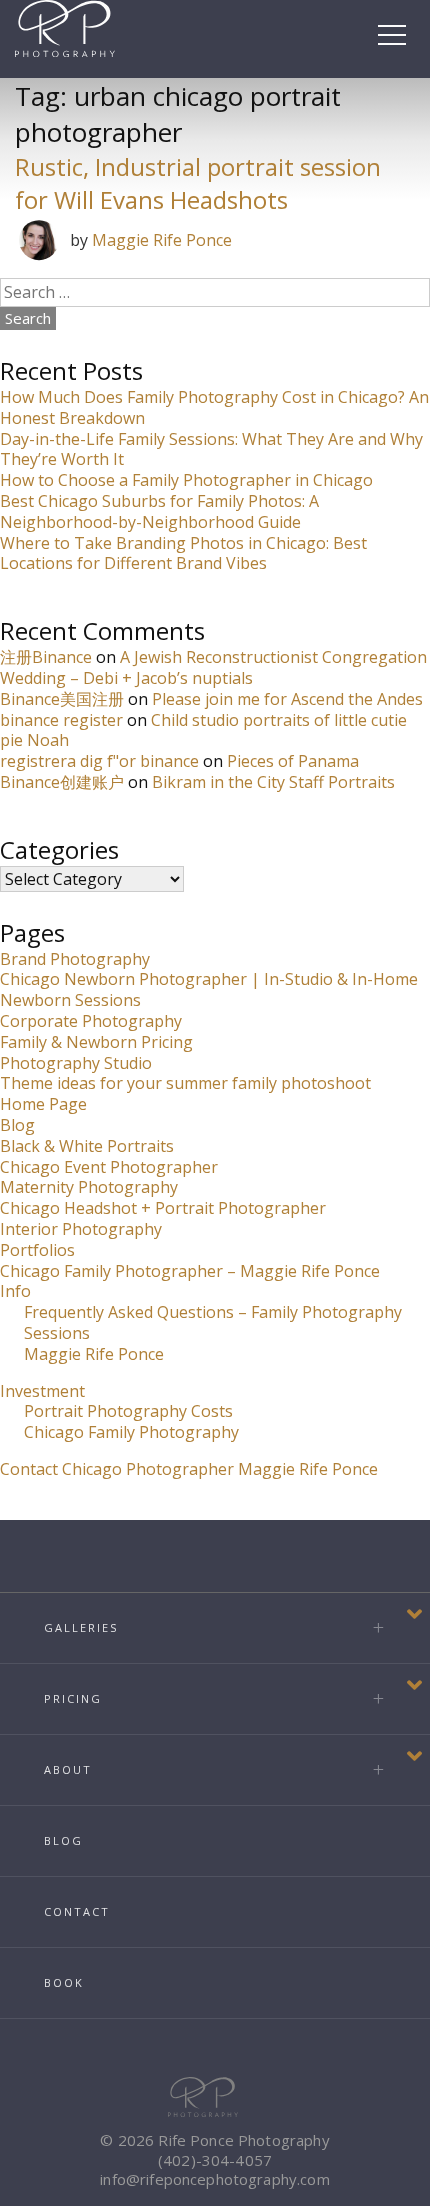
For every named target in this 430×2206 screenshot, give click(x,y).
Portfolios (37, 1250)
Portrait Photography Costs (128, 1411)
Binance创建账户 (62, 782)
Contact (77, 1911)
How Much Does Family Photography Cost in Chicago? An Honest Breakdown (214, 407)
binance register (61, 720)
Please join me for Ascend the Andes (287, 699)
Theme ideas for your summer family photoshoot (185, 1083)
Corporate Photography (91, 1021)
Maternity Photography (89, 1187)
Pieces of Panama (293, 761)
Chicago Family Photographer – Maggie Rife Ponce (190, 1271)
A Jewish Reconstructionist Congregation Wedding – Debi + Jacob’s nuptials (213, 667)
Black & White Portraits (87, 1146)
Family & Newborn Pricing (96, 1042)
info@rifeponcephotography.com (214, 2179)
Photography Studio (76, 1063)
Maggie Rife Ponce (162, 240)
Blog (17, 1125)
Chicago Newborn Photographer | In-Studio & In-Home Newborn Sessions (209, 989)
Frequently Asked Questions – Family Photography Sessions (213, 1322)
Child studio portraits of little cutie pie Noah (203, 730)
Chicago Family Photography (131, 1432)
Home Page (43, 1104)
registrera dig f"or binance (99, 761)
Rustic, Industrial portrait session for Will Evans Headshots (198, 183)
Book (64, 1982)
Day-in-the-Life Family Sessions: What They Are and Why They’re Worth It (211, 449)
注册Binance (46, 657)
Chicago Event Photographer (109, 1167)
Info (15, 1291)
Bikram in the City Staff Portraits (273, 782)
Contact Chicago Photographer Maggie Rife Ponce (189, 1469)
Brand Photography (75, 959)
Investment (42, 1391)
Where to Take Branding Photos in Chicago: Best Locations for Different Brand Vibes (183, 553)
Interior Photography (81, 1229)
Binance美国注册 (62, 699)
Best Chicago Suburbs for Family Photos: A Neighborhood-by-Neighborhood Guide (159, 511)
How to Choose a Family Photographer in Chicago (186, 480)
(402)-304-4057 (215, 2160)
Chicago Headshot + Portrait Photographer (163, 1208)
